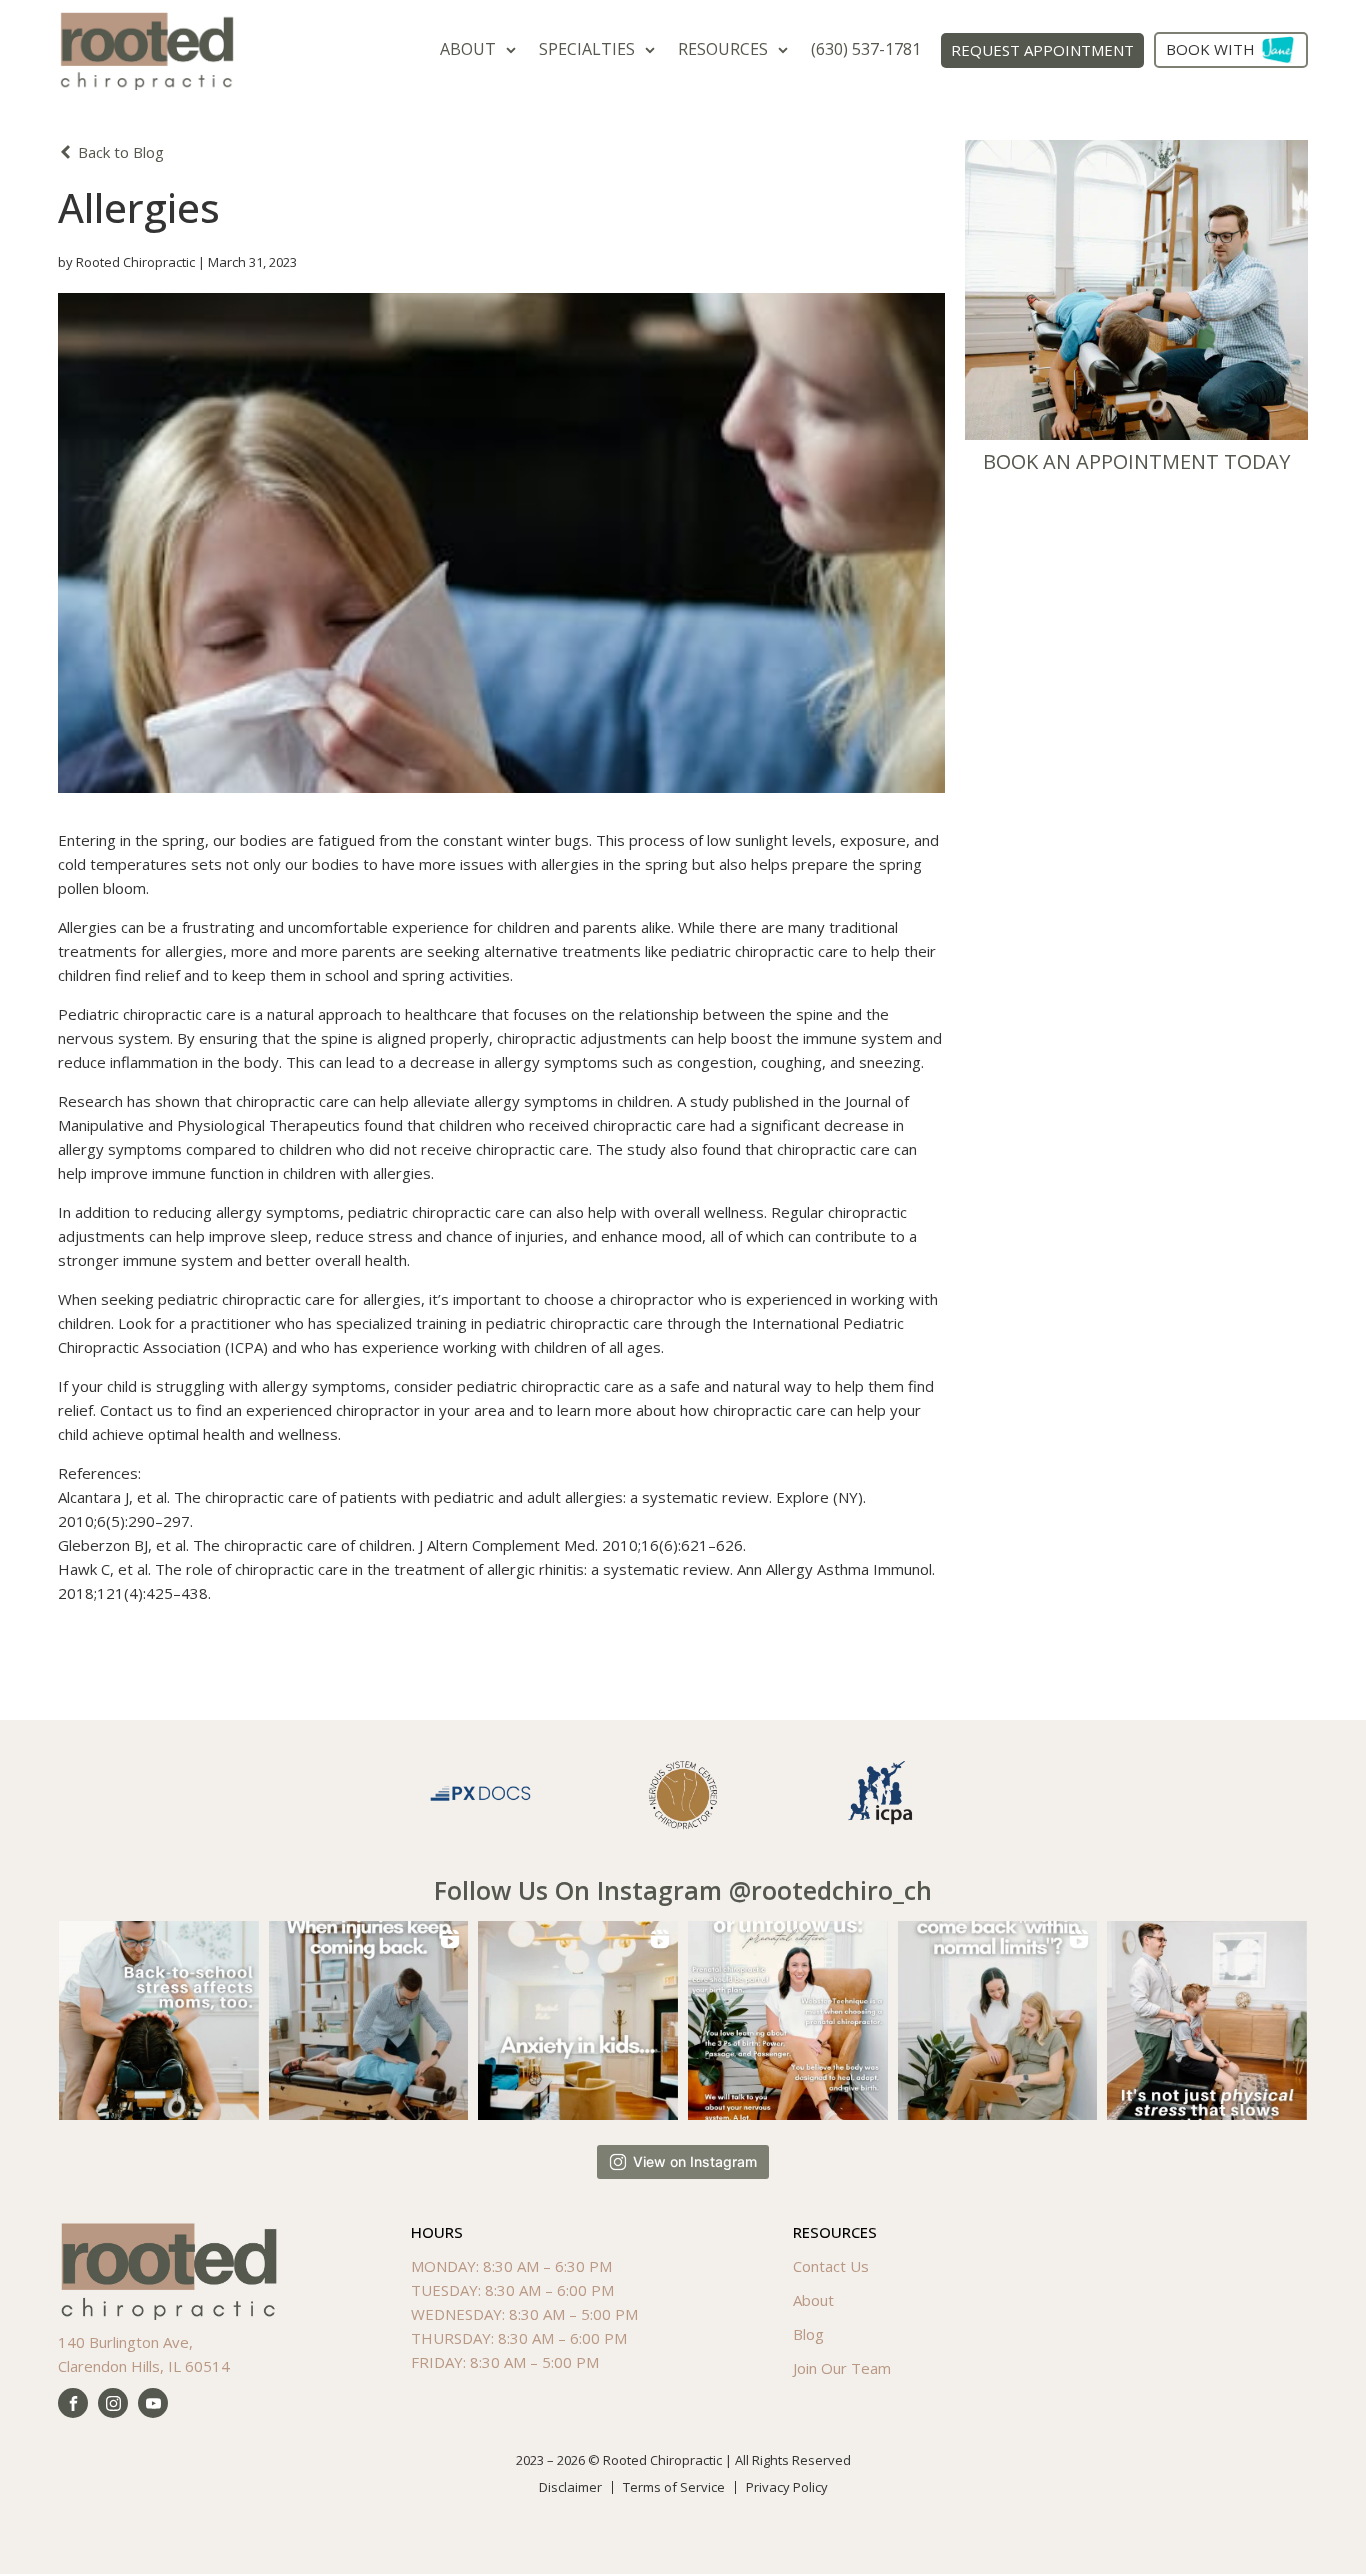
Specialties (587, 49)
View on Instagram (695, 2161)
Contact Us (831, 2266)
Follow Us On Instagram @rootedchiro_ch (683, 1890)
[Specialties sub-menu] (654, 49)
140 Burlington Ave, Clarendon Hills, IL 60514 (144, 2354)
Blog (808, 2334)
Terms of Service (674, 2487)
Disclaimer (570, 2487)
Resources (723, 49)
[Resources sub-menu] (787, 49)
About (468, 49)
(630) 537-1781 (866, 49)
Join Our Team (842, 2368)
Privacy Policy (787, 2487)
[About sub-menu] (515, 49)
